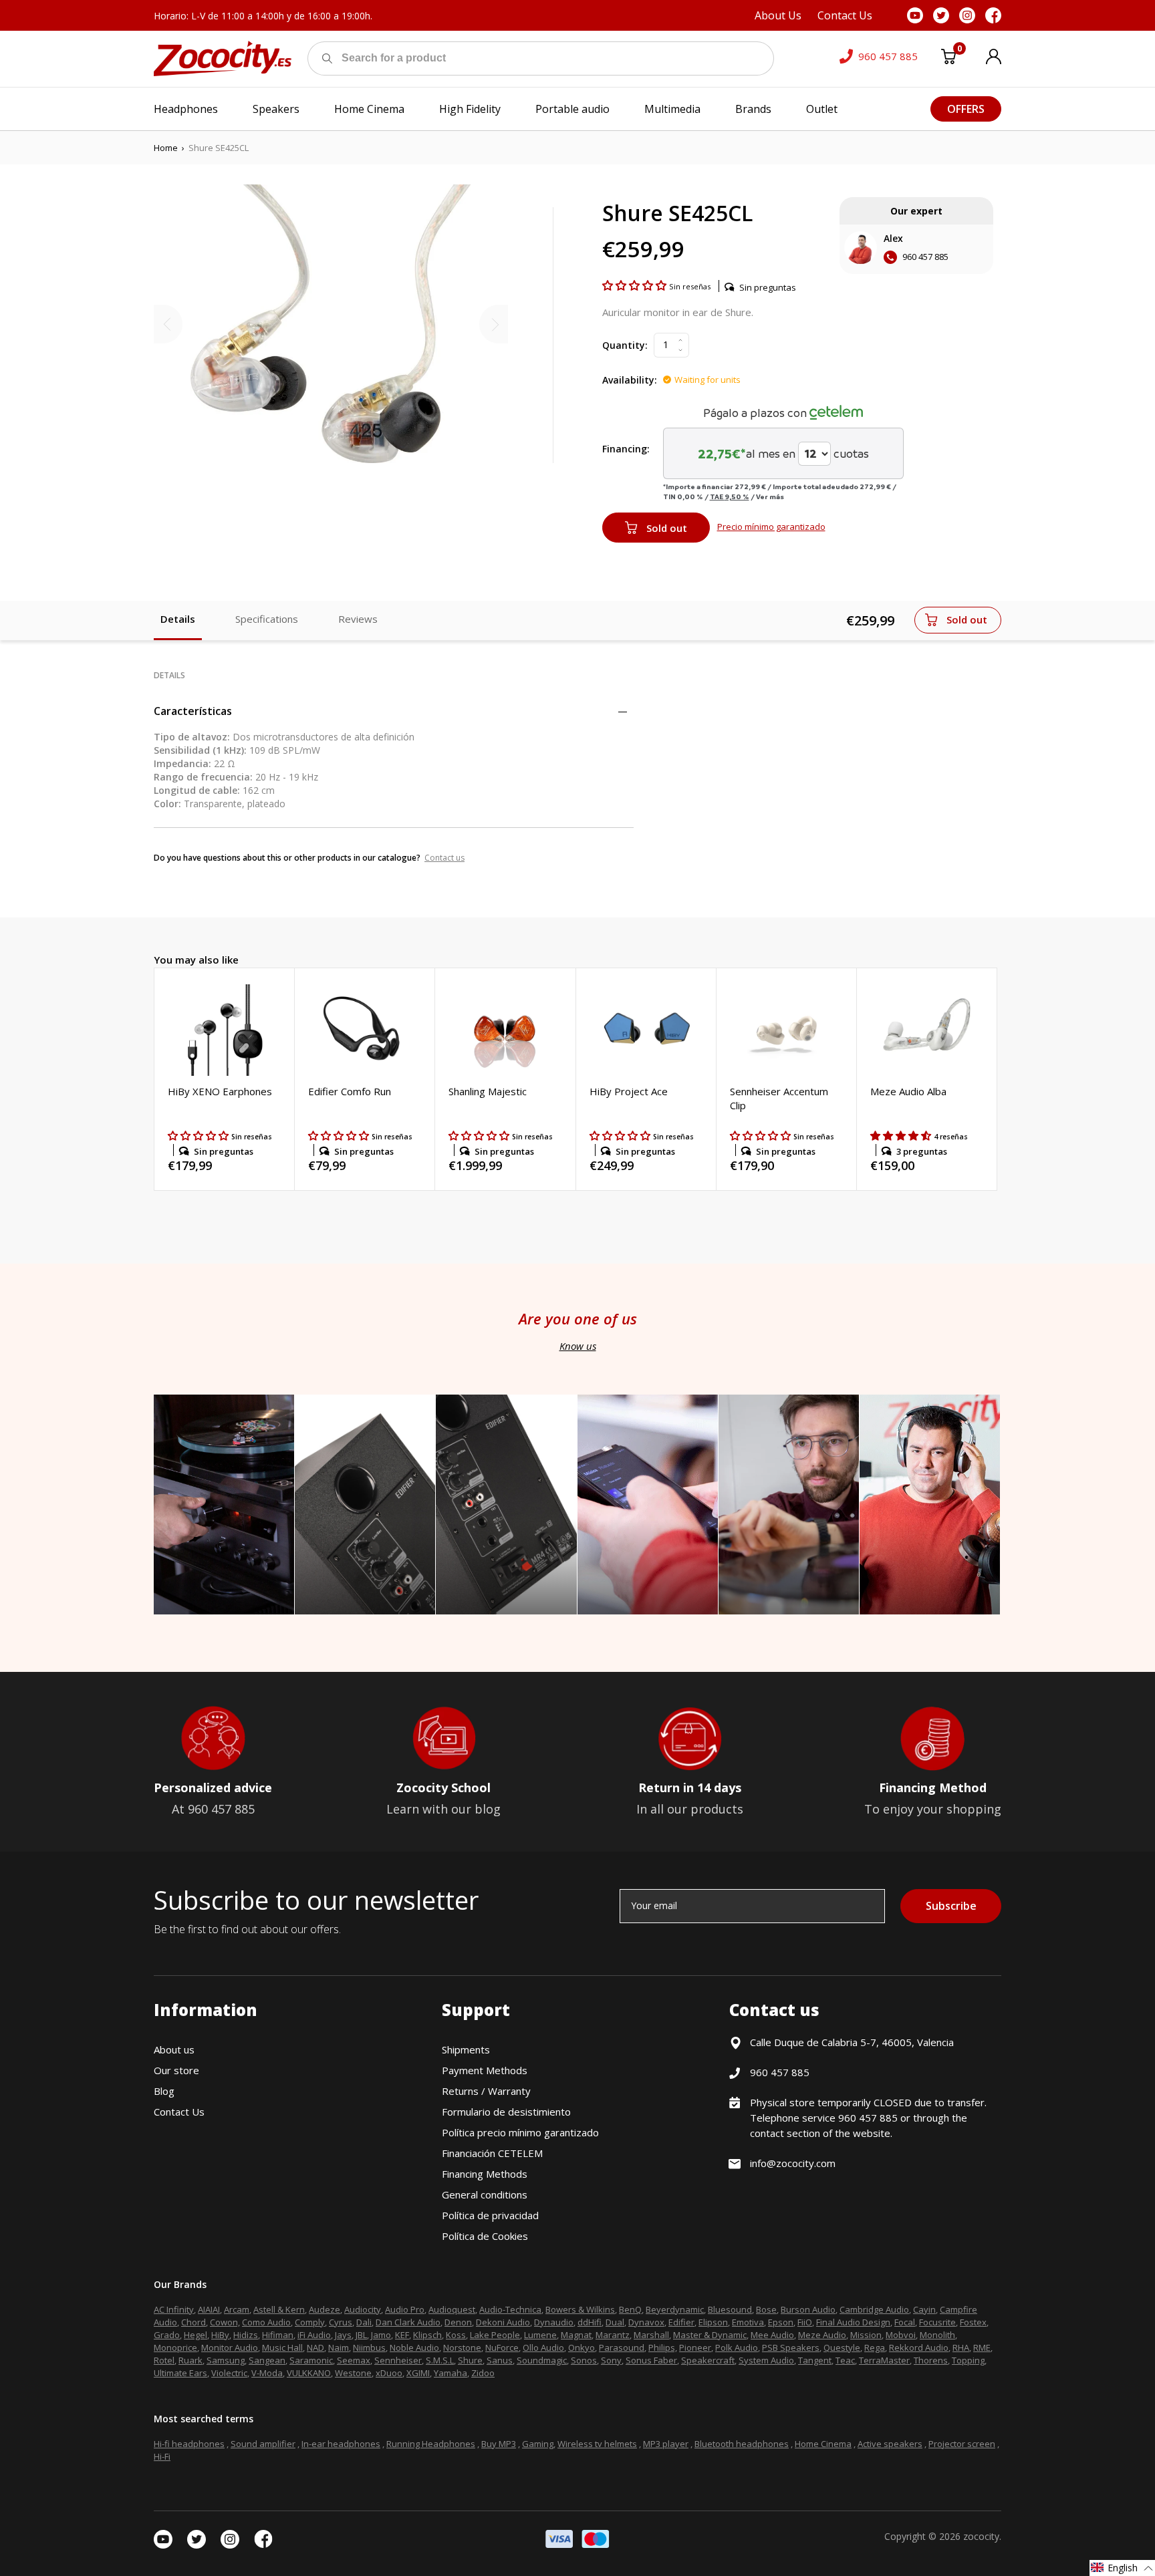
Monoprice (175, 2347)
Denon (458, 2322)
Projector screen (962, 2444)
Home (166, 148)
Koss (456, 2335)
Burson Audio (808, 2309)
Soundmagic (542, 2360)
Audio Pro (405, 2309)
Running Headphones (431, 2444)
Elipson (713, 2322)
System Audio (766, 2360)
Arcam (237, 2309)
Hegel (196, 2335)
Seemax (354, 2360)
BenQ (630, 2309)
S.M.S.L (440, 2360)
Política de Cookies (485, 2236)
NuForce (502, 2347)
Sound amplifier (263, 2444)
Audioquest (452, 2309)
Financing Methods (485, 2174)
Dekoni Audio (503, 2322)
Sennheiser (398, 2360)
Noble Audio (414, 2347)
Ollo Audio (543, 2347)
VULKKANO (309, 2373)
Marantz (613, 2335)
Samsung (226, 2360)
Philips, (663, 2347)
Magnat (576, 2335)
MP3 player (666, 2444)
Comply (310, 2322)
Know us (578, 1346)
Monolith (937, 2335)
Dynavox (646, 2322)
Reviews (358, 619)
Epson (781, 2322)
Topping (968, 2360)
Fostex (973, 2322)
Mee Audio (772, 2335)
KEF (402, 2335)
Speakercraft (708, 2360)
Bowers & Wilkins (580, 2309)
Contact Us (179, 2112)
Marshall (651, 2335)
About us (174, 2049)
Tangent (815, 2360)
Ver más (770, 496)
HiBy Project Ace (629, 1091)
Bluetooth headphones (742, 2444)
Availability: (630, 380)
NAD (315, 2347)
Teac (845, 2360)
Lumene (540, 2335)
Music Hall (282, 2347)
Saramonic (311, 2360)
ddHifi (590, 2322)
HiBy (220, 2335)
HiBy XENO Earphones (220, 1091)
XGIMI (418, 2373)
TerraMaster (884, 2360)
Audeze (325, 2309)
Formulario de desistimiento (506, 2112)
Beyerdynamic (675, 2309)
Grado (167, 2335)
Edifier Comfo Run (350, 1091)
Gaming (538, 2444)
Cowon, (225, 2322)
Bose (766, 2309)
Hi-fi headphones (189, 2444)
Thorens (931, 2360)
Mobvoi (901, 2335)
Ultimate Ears (180, 2373)
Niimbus (369, 2347)
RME (982, 2347)
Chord (194, 2322)
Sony (611, 2360)
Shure (470, 2360)
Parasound (622, 2347)
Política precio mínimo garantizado (520, 2132)
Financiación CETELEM (492, 2153)
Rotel (164, 2360)
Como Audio (266, 2322)
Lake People (495, 2335)
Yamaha (451, 2373)
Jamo (381, 2335)
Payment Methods (485, 2070)
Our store (176, 2070)
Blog (164, 2091)
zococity (981, 2536)
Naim (339, 2347)
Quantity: (625, 345)
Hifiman (278, 2335)
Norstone (462, 2347)
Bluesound (730, 2309)
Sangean (267, 2360)
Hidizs (246, 2335)
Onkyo (582, 2347)
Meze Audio (822, 2335)
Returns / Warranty (486, 2091)
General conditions (485, 2194)
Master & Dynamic (710, 2335)
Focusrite (937, 2322)
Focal (905, 2322)
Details (178, 619)
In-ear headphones (341, 2444)
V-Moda (267, 2373)
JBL (361, 2335)
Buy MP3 (499, 2444)
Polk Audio (737, 2347)
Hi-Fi (162, 2456)
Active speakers (890, 2444)
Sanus (500, 2360)
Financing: (626, 449)
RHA (961, 2347)
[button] (636, 285)
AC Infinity (174, 2309)
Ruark (190, 2360)
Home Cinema (823, 2444)
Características (193, 711)
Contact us (444, 858)
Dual (615, 2322)
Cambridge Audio (874, 2309)
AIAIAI (209, 2309)
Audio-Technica (510, 2309)
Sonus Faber (651, 2360)
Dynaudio (554, 2322)
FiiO (805, 2322)
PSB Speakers (791, 2347)
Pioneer (695, 2347)
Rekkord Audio (919, 2347)
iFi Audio (314, 2335)
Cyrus (341, 2322)
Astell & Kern (279, 2309)
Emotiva (748, 2322)
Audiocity (363, 2309)
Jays (343, 2335)
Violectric (229, 2373)
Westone (353, 2373)
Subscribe (951, 1906)
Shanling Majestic (488, 1091)
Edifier (681, 2322)
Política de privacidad (490, 2215)
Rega (875, 2347)
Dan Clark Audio (408, 2322)
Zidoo (483, 2373)
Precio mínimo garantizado (771, 527)
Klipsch (427, 2335)
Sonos (584, 2360)
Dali (364, 2322)
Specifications (267, 619)
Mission (866, 2335)
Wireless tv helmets (597, 2444)
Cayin (924, 2309)
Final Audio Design (853, 2322)
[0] (948, 59)
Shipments (466, 2049)
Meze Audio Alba (908, 1091)
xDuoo (389, 2373)
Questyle (842, 2347)
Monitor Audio (230, 2347)
